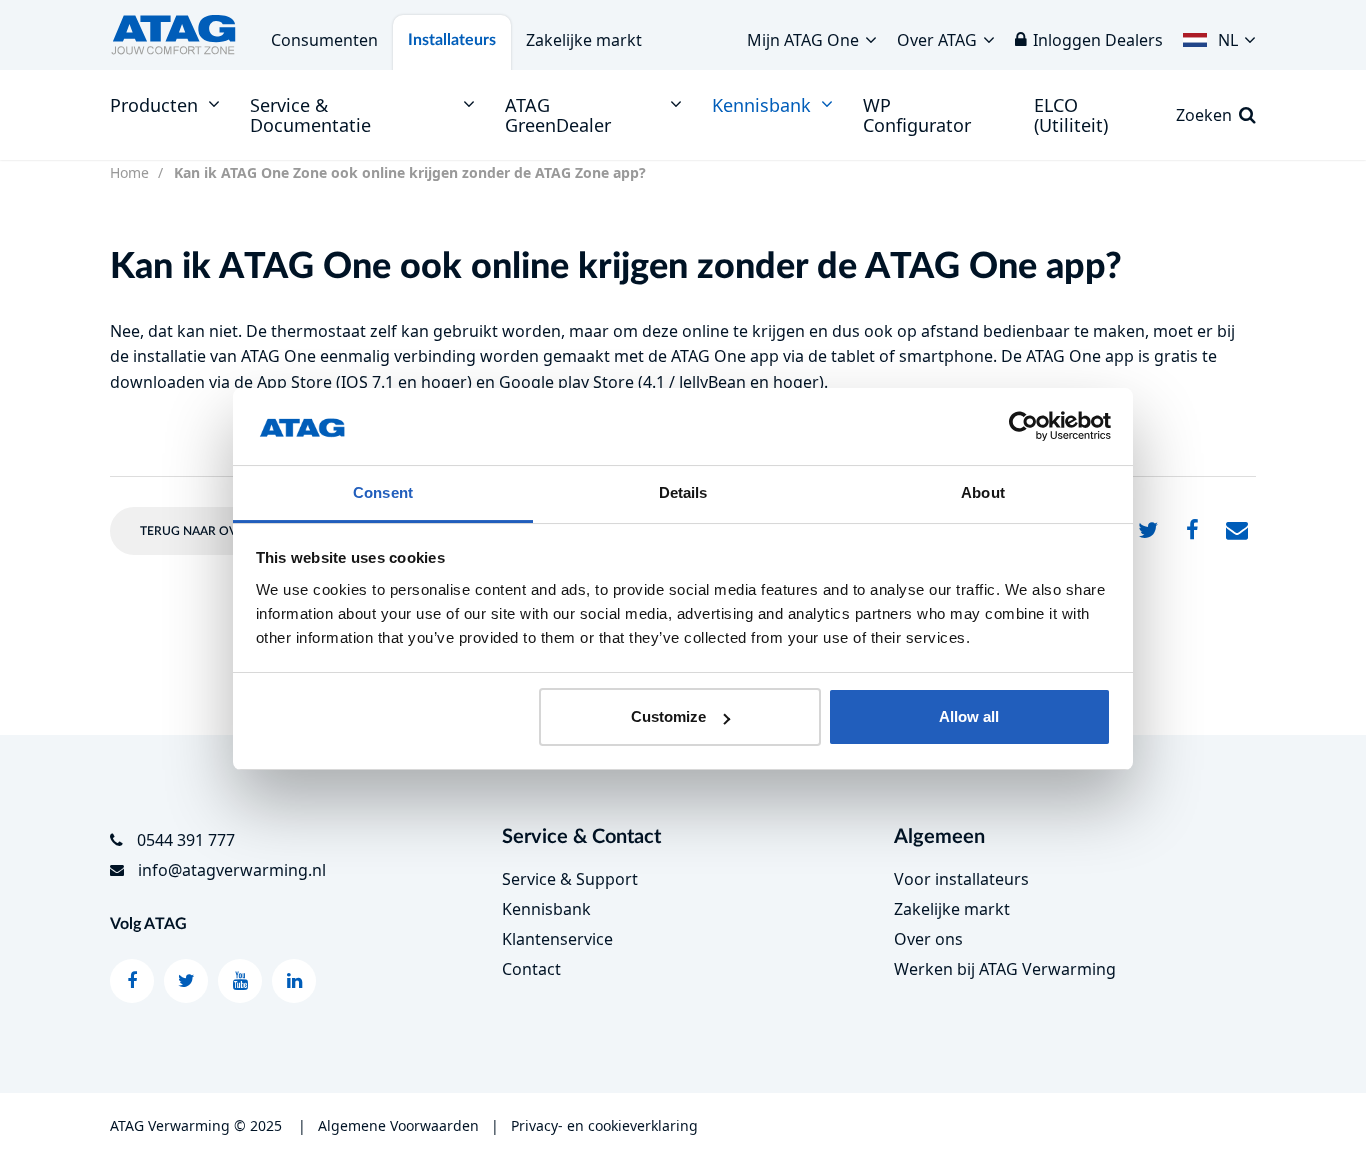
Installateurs (452, 40)
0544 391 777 (186, 840)
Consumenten (324, 40)
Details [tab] (683, 492)
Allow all (969, 716)
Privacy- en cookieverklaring (604, 1125)
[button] (1219, 35)
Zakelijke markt (584, 40)
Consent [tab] (383, 492)
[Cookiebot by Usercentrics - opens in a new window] (1023, 427)
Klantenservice (557, 939)
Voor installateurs (961, 879)
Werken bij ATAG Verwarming (1005, 969)
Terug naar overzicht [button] (213, 531)
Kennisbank (546, 909)
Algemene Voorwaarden (398, 1125)
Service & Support (570, 879)
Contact (531, 969)
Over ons (928, 939)
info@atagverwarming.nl (232, 870)
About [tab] (983, 492)
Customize (668, 716)
